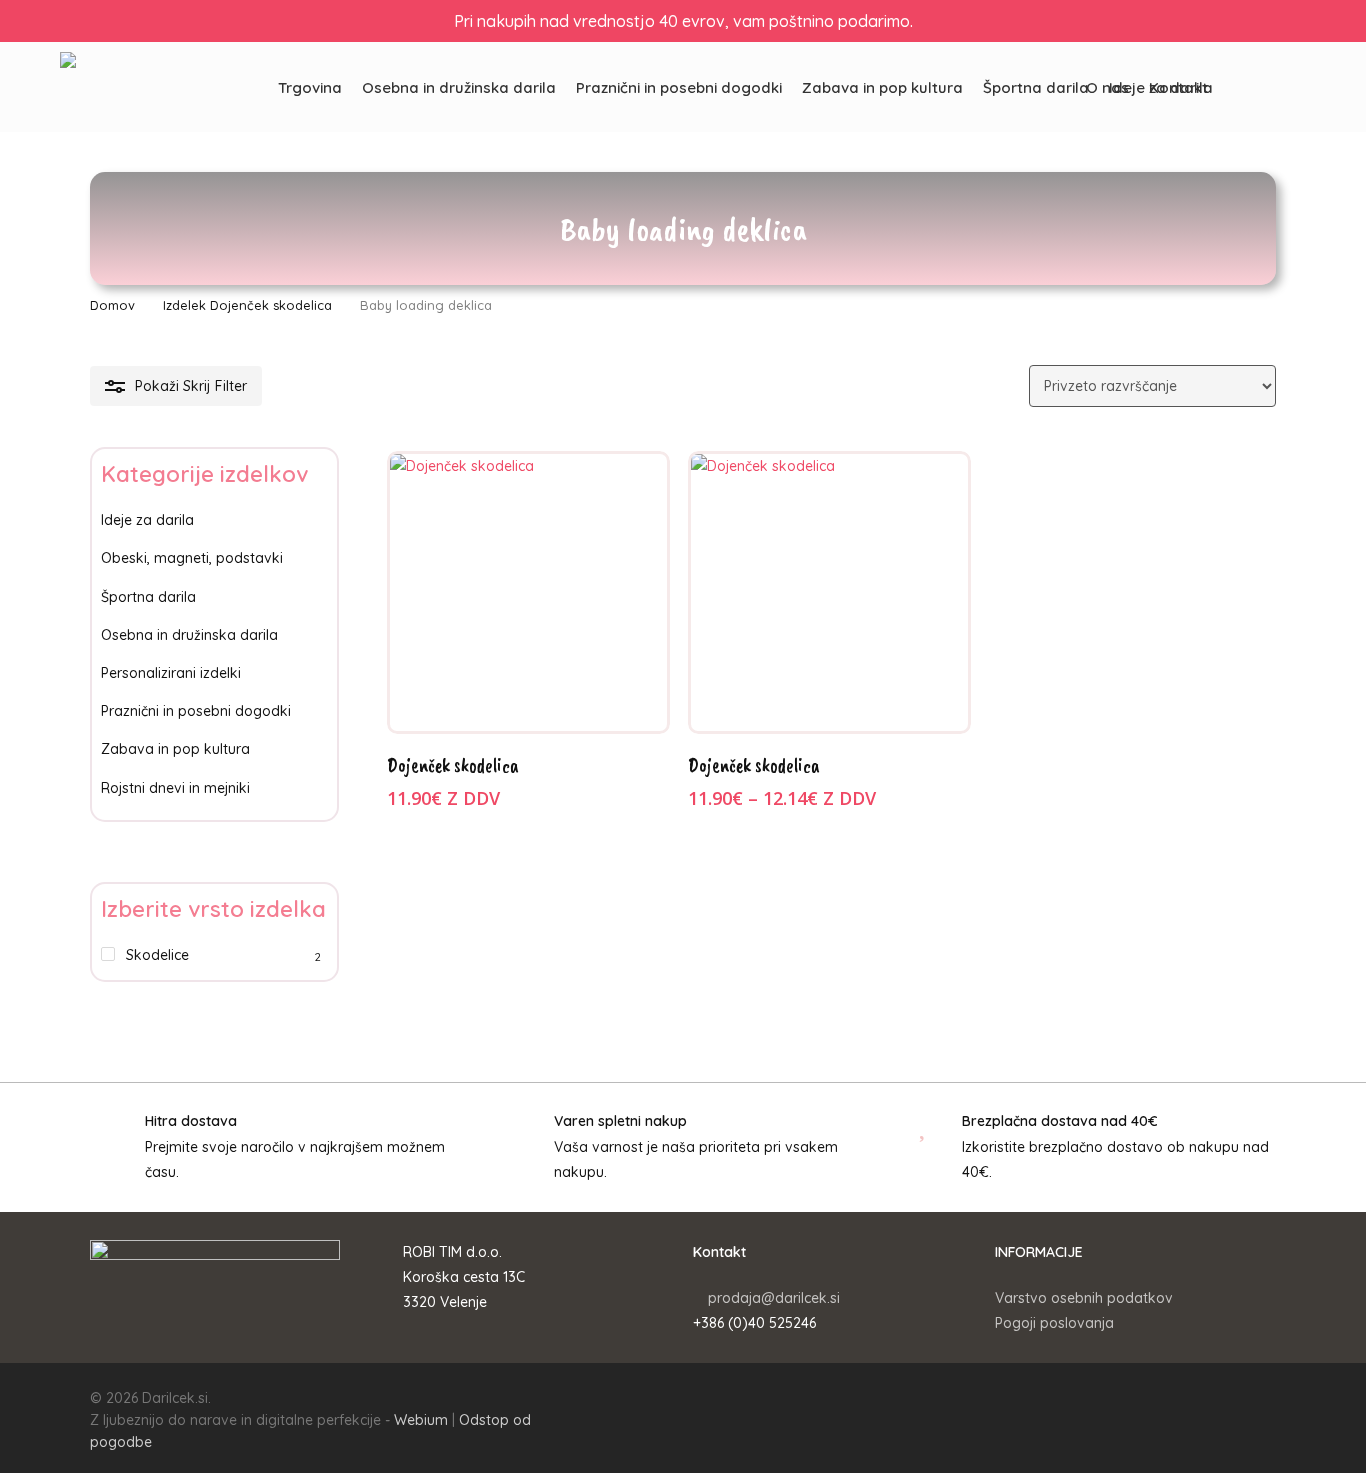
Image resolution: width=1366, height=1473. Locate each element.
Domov (112, 305)
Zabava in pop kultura (175, 749)
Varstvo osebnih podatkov (1084, 1298)
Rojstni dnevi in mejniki (175, 788)
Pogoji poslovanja (1054, 1323)
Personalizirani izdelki (171, 673)
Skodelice (157, 955)
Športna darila (148, 597)
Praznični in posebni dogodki (196, 711)
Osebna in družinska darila (189, 635)
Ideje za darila (147, 520)
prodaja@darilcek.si (774, 1298)
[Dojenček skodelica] (528, 592)
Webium (421, 1420)
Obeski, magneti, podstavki (192, 558)
